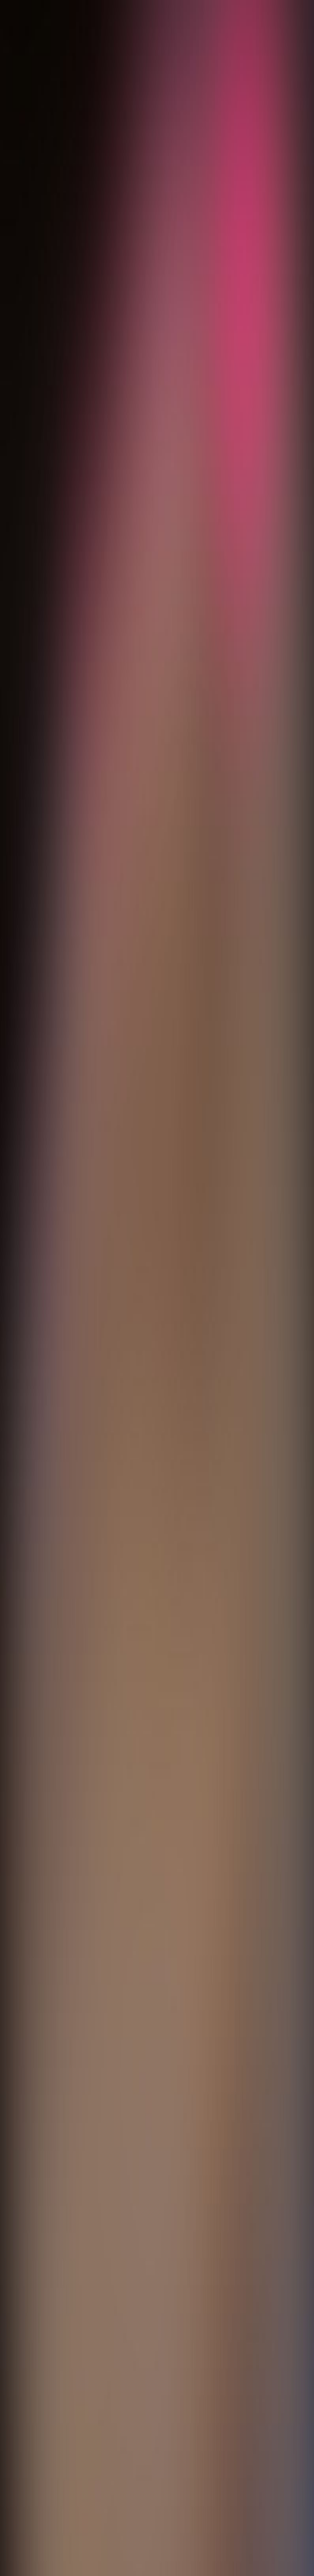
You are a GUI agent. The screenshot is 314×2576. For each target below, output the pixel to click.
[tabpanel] (157, 2007)
